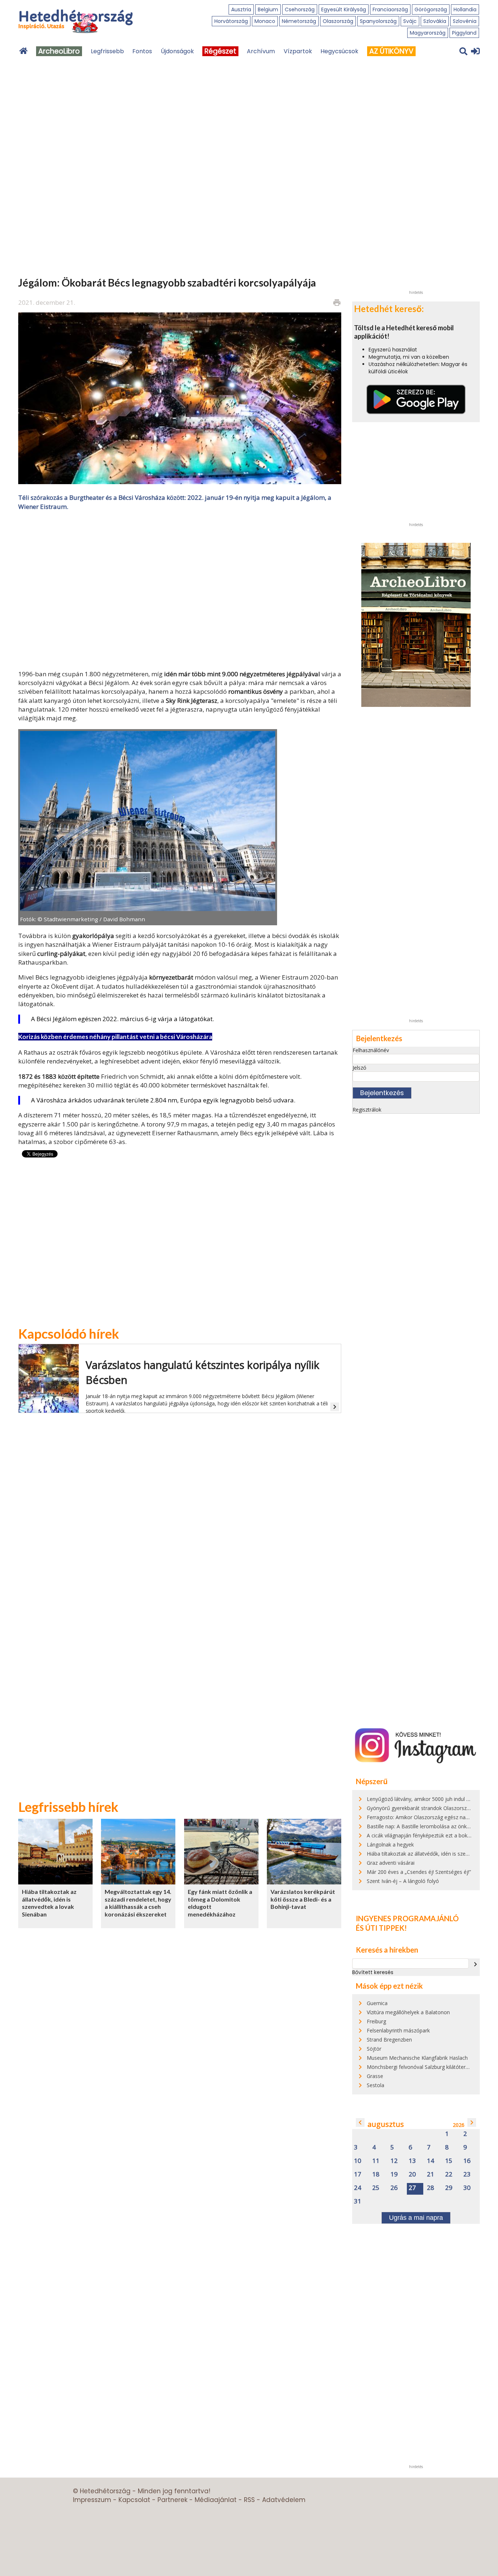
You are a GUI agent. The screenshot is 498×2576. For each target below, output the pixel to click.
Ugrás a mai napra (416, 2218)
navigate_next (475, 1964)
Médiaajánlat (216, 2500)
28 (431, 2188)
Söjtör (374, 2049)
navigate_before (360, 2122)
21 (431, 2174)
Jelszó (359, 1068)
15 (449, 2161)
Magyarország (428, 33)
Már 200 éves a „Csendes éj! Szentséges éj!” (419, 1872)
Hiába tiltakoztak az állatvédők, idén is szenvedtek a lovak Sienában (49, 1903)
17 (358, 2174)
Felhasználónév (371, 1050)
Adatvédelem (284, 2500)
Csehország (300, 9)
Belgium (268, 9)
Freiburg (376, 2021)
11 (376, 2161)
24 (358, 2188)
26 (394, 2188)
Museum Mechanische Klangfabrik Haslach (417, 2058)
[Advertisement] (180, 589)
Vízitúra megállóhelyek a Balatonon (408, 2012)
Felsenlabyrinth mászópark (398, 2030)
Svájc (410, 21)
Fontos (142, 51)
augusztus (386, 2124)
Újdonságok (177, 51)
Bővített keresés (373, 1972)
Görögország (431, 9)
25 (376, 2188)
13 (412, 2161)
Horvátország (231, 21)
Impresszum (92, 2500)
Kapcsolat (134, 2500)
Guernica (377, 2003)
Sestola (376, 2085)
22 (449, 2174)
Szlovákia (435, 21)
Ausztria (241, 9)
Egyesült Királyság (344, 9)
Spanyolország (378, 21)
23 (467, 2174)
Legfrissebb (107, 51)
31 (358, 2201)
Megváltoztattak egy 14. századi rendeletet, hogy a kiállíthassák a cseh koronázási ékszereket (138, 1903)
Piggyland (464, 33)
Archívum (261, 51)
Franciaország (390, 9)
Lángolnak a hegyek (390, 1845)
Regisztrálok (367, 1110)
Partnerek (172, 2500)
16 (467, 2161)
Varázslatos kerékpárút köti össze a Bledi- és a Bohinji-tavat (303, 1899)
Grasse (375, 2076)
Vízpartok (298, 51)
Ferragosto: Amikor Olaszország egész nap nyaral (425, 1817)
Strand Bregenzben (389, 2040)
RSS (249, 2500)
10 (358, 2161)
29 (449, 2188)
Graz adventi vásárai (391, 1863)
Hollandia (465, 9)
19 (394, 2174)
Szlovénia (465, 21)
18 (376, 2174)
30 (467, 2188)
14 (431, 2161)
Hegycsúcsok (339, 51)
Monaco (265, 21)
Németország (299, 21)
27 (412, 2188)
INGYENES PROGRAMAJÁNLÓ (407, 1918)
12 (394, 2161)
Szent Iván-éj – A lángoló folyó (403, 1881)
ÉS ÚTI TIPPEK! (381, 1928)
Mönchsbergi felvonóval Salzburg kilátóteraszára (424, 2067)
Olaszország (338, 21)
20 (412, 2174)
